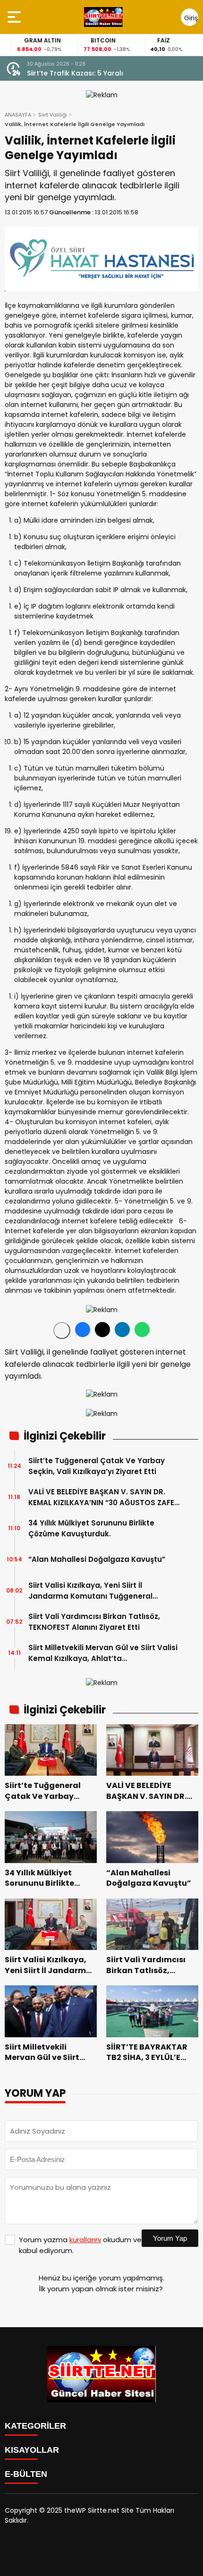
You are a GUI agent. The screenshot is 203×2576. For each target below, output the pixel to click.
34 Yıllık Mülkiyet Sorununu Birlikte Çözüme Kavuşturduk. (91, 1528)
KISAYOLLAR (32, 2450)
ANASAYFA (18, 115)
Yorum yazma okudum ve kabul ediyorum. (80, 2245)
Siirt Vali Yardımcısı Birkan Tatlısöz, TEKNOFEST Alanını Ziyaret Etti (94, 1622)
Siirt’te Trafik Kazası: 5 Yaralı (75, 73)
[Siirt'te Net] (103, 17)
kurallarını (85, 2240)
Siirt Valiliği (53, 115)
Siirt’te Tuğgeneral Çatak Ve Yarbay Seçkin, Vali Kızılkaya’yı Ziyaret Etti (97, 1466)
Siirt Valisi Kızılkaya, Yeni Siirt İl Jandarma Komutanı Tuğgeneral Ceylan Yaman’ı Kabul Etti (90, 1591)
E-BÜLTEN (26, 2474)
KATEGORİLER (35, 2426)
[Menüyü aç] (15, 17)
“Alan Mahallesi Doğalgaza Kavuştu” (97, 1559)
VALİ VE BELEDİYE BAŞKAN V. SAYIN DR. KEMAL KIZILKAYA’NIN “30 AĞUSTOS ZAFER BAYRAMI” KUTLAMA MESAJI (104, 1497)
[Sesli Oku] (62, 1330)
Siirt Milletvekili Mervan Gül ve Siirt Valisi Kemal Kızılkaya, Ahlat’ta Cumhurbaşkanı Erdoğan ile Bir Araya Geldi (103, 1653)
